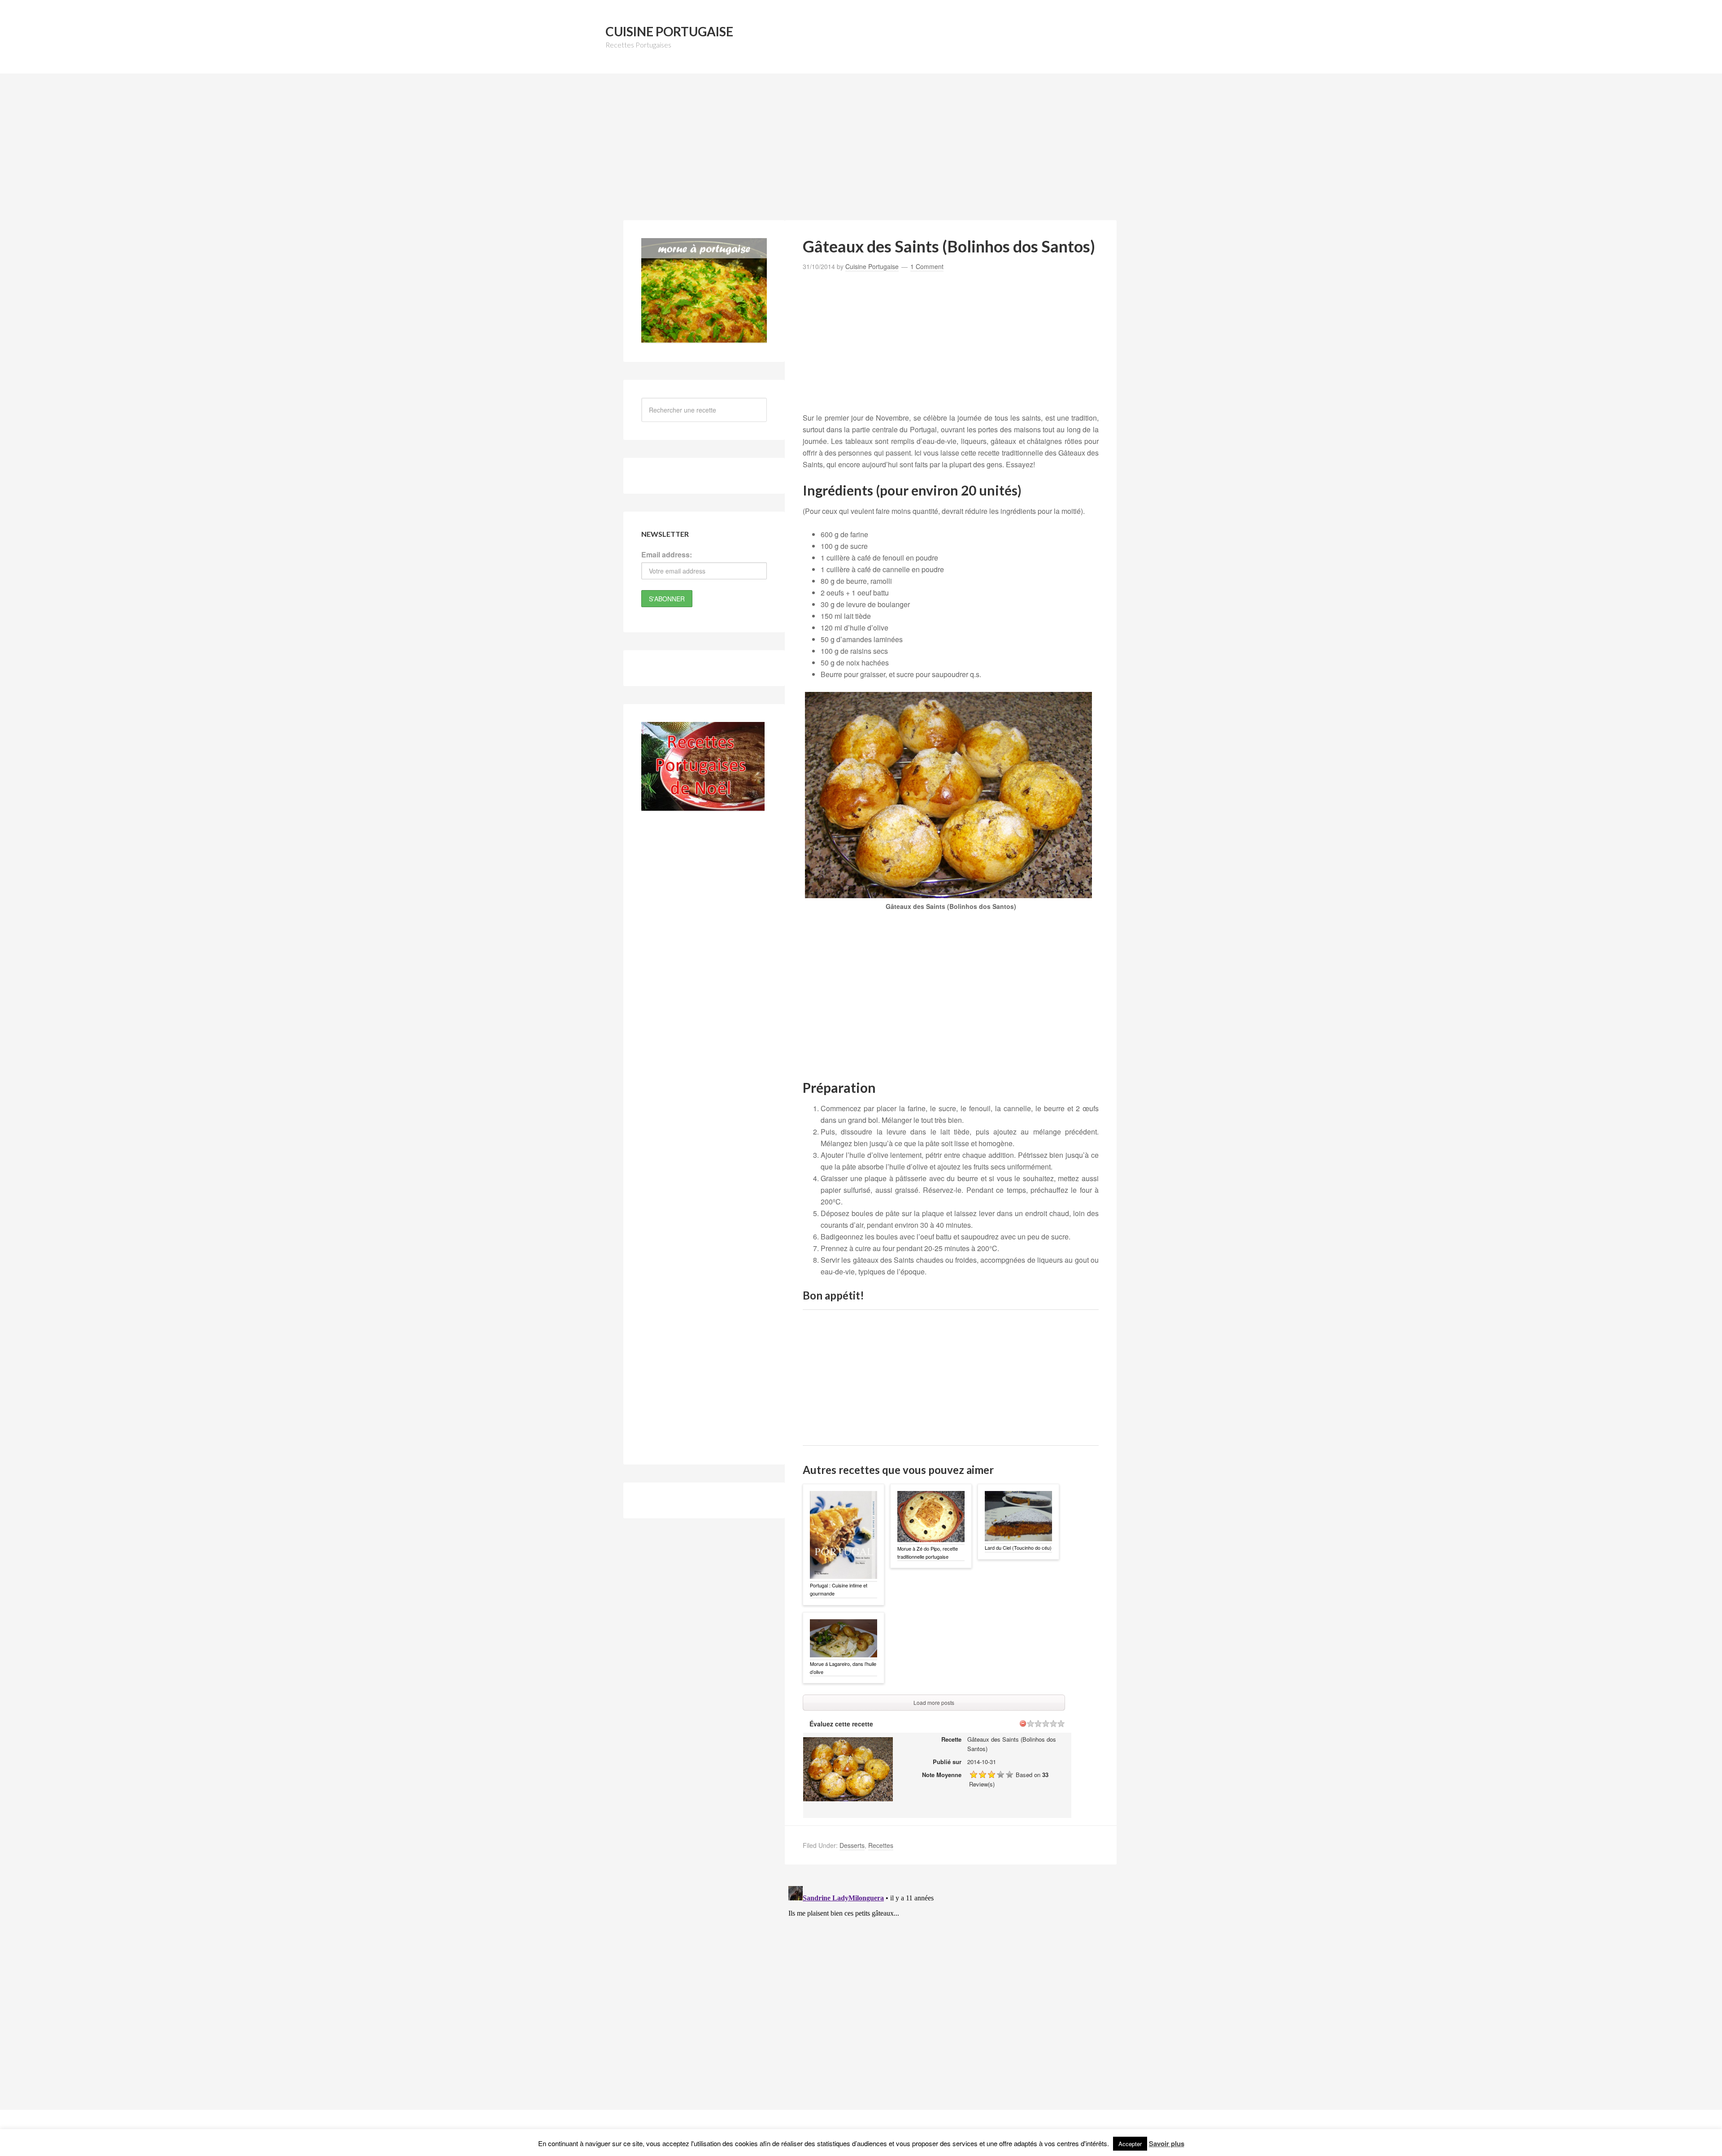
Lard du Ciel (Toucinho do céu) (1018, 1547)
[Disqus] (951, 1995)
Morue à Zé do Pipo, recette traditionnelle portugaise (928, 1552)
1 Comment (927, 266)
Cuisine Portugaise (669, 31)
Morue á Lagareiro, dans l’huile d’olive (843, 1668)
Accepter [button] (1130, 2144)
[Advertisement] (861, 152)
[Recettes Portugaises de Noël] (703, 806)
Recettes (881, 1845)
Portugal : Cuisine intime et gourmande (839, 1589)
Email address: (667, 554)
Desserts (852, 1845)
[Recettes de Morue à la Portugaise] (704, 338)
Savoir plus (1167, 2143)
